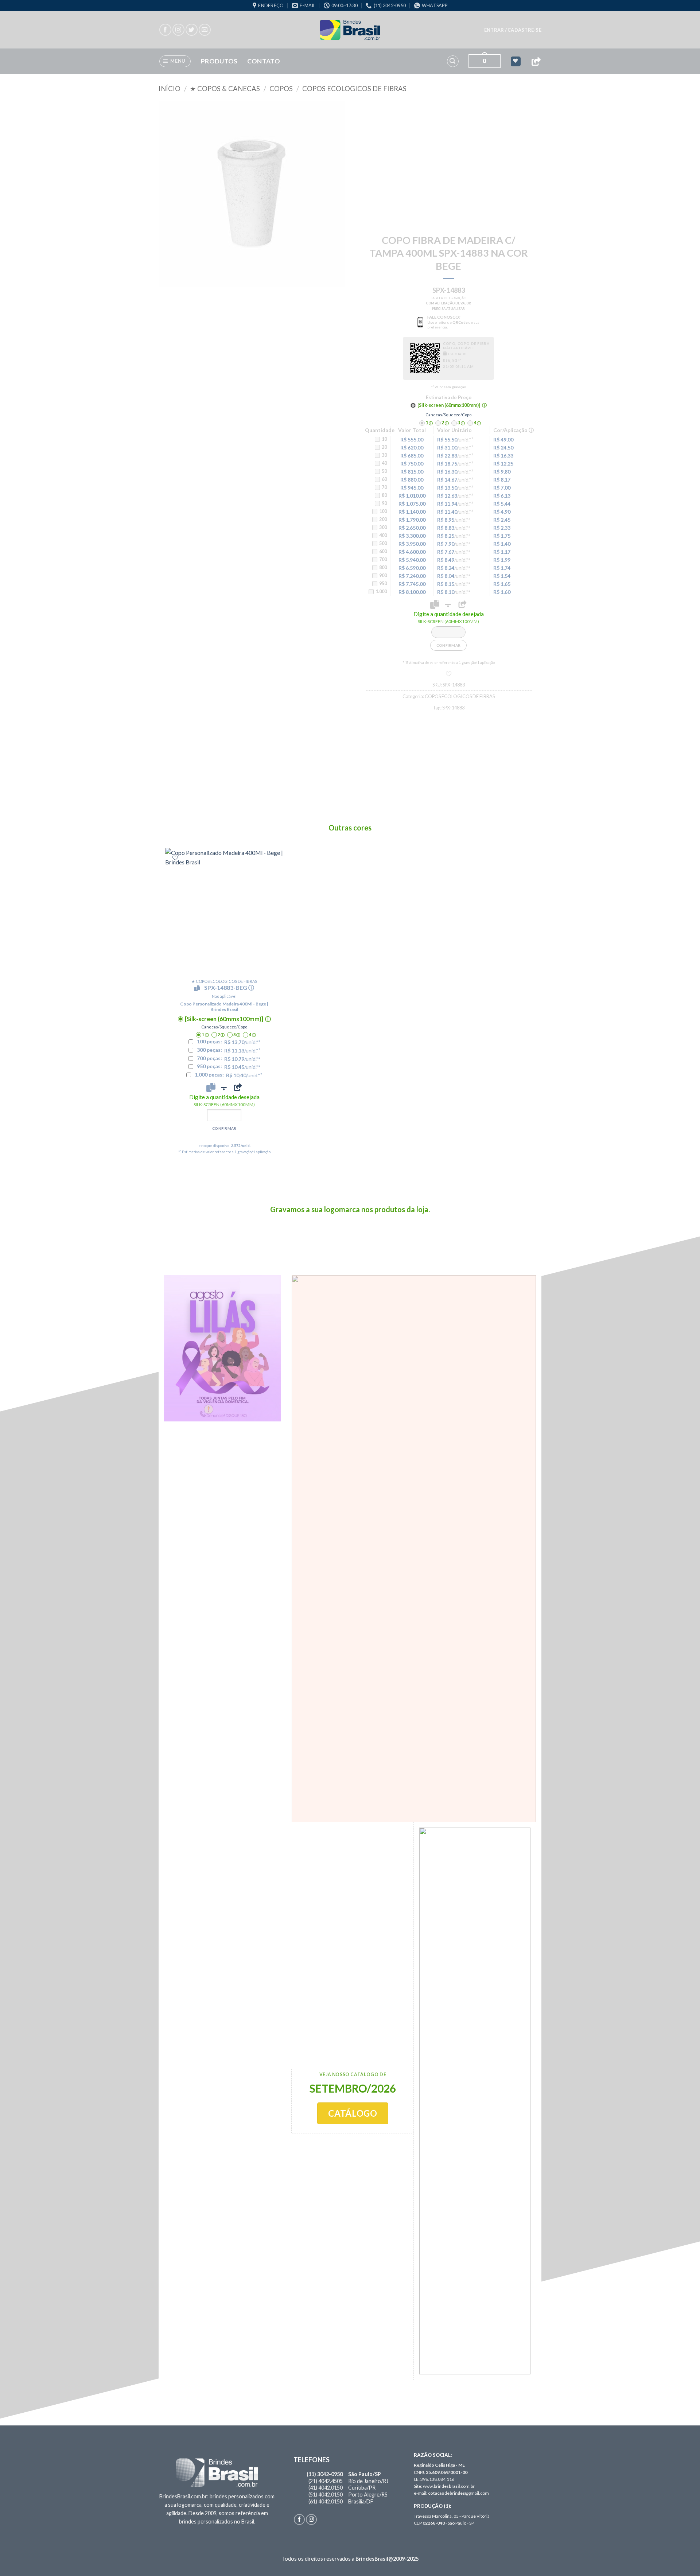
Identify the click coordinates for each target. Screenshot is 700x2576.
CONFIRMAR (449, 645)
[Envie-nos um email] (205, 30)
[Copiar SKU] (199, 988)
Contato (264, 61)
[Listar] (449, 674)
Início (170, 89)
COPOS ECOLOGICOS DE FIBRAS (354, 89)
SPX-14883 (453, 708)
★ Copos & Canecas (225, 89)
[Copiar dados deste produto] (435, 604)
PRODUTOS (219, 61)
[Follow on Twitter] (192, 30)
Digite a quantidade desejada (449, 617)
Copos (281, 89)
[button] (513, 30)
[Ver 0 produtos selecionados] (516, 61)
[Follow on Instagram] (178, 30)
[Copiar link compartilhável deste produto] (462, 604)
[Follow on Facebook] (165, 30)
